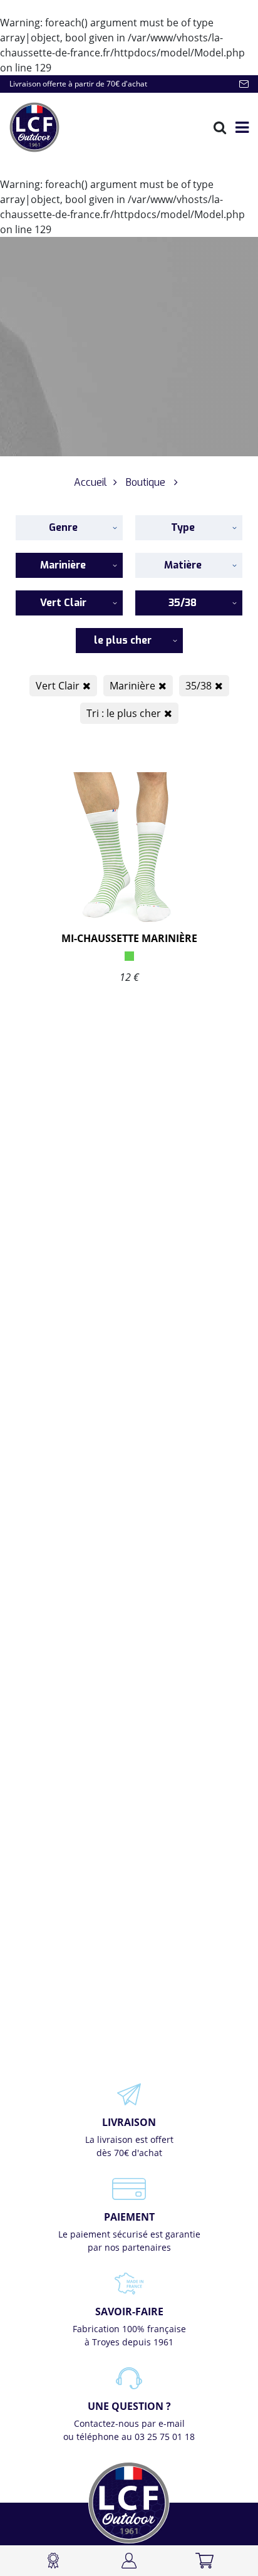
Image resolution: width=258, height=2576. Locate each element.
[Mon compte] (129, 2561)
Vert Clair (58, 686)
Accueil (90, 482)
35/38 (199, 686)
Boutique (146, 482)
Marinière (132, 686)
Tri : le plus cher (124, 713)
